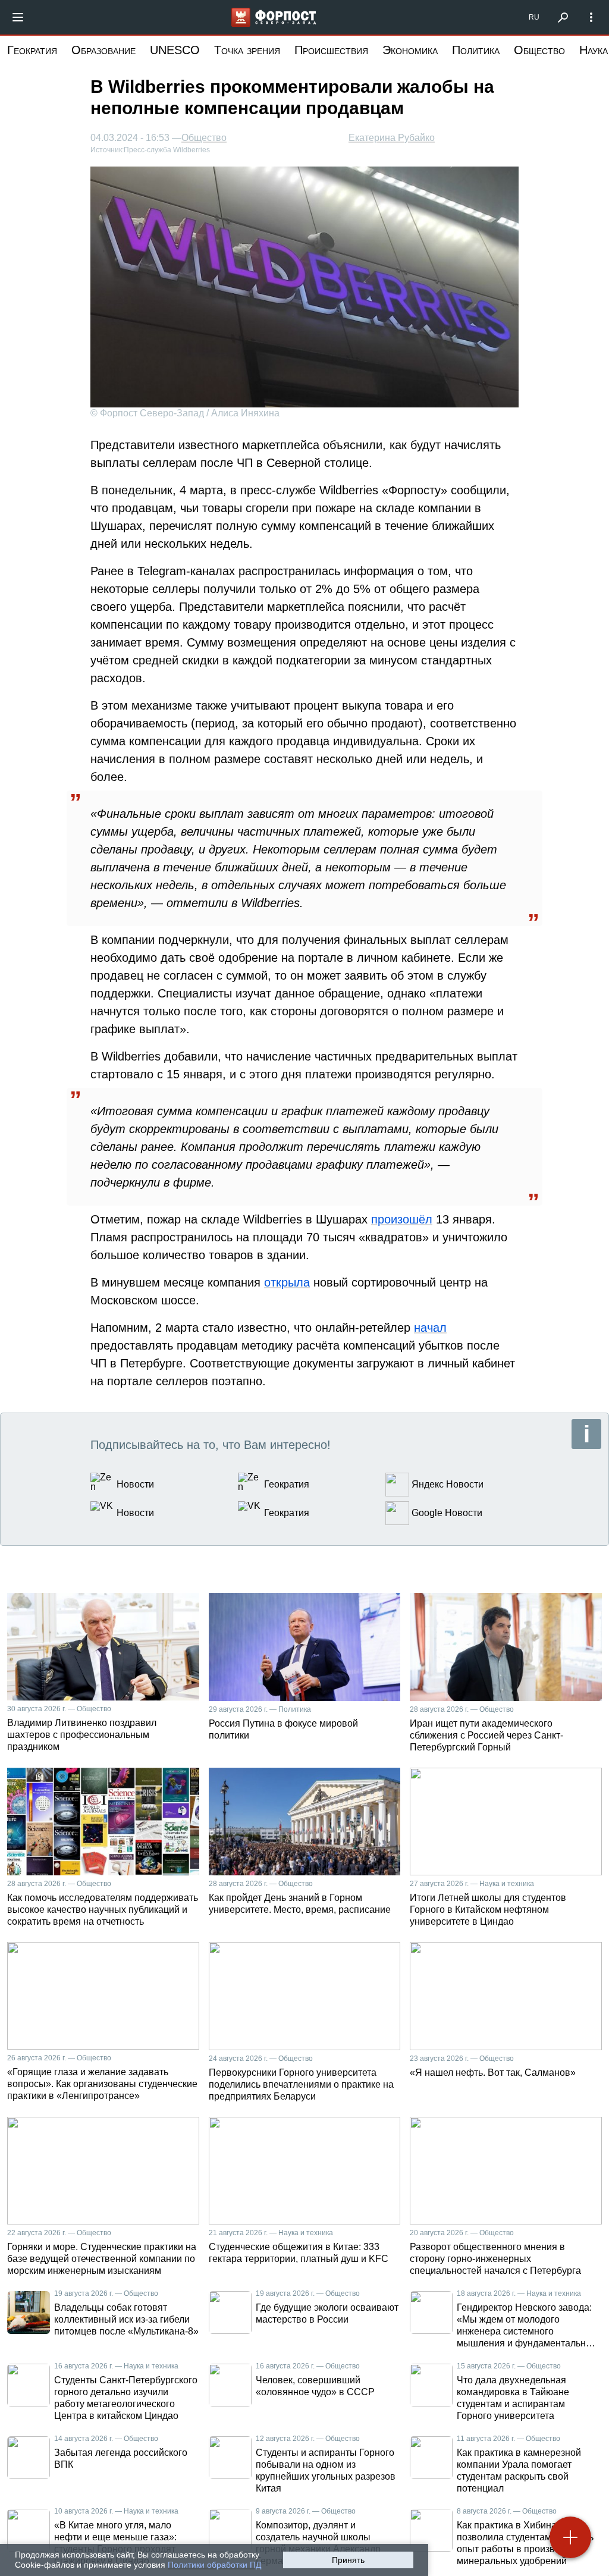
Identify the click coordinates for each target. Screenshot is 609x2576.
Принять (348, 2560)
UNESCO (175, 50)
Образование (103, 50)
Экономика (410, 50)
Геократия (32, 50)
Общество (539, 50)
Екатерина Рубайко (392, 138)
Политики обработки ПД (214, 2565)
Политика (476, 50)
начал (430, 1328)
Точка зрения (247, 50)
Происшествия (331, 50)
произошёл (402, 1219)
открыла (287, 1282)
